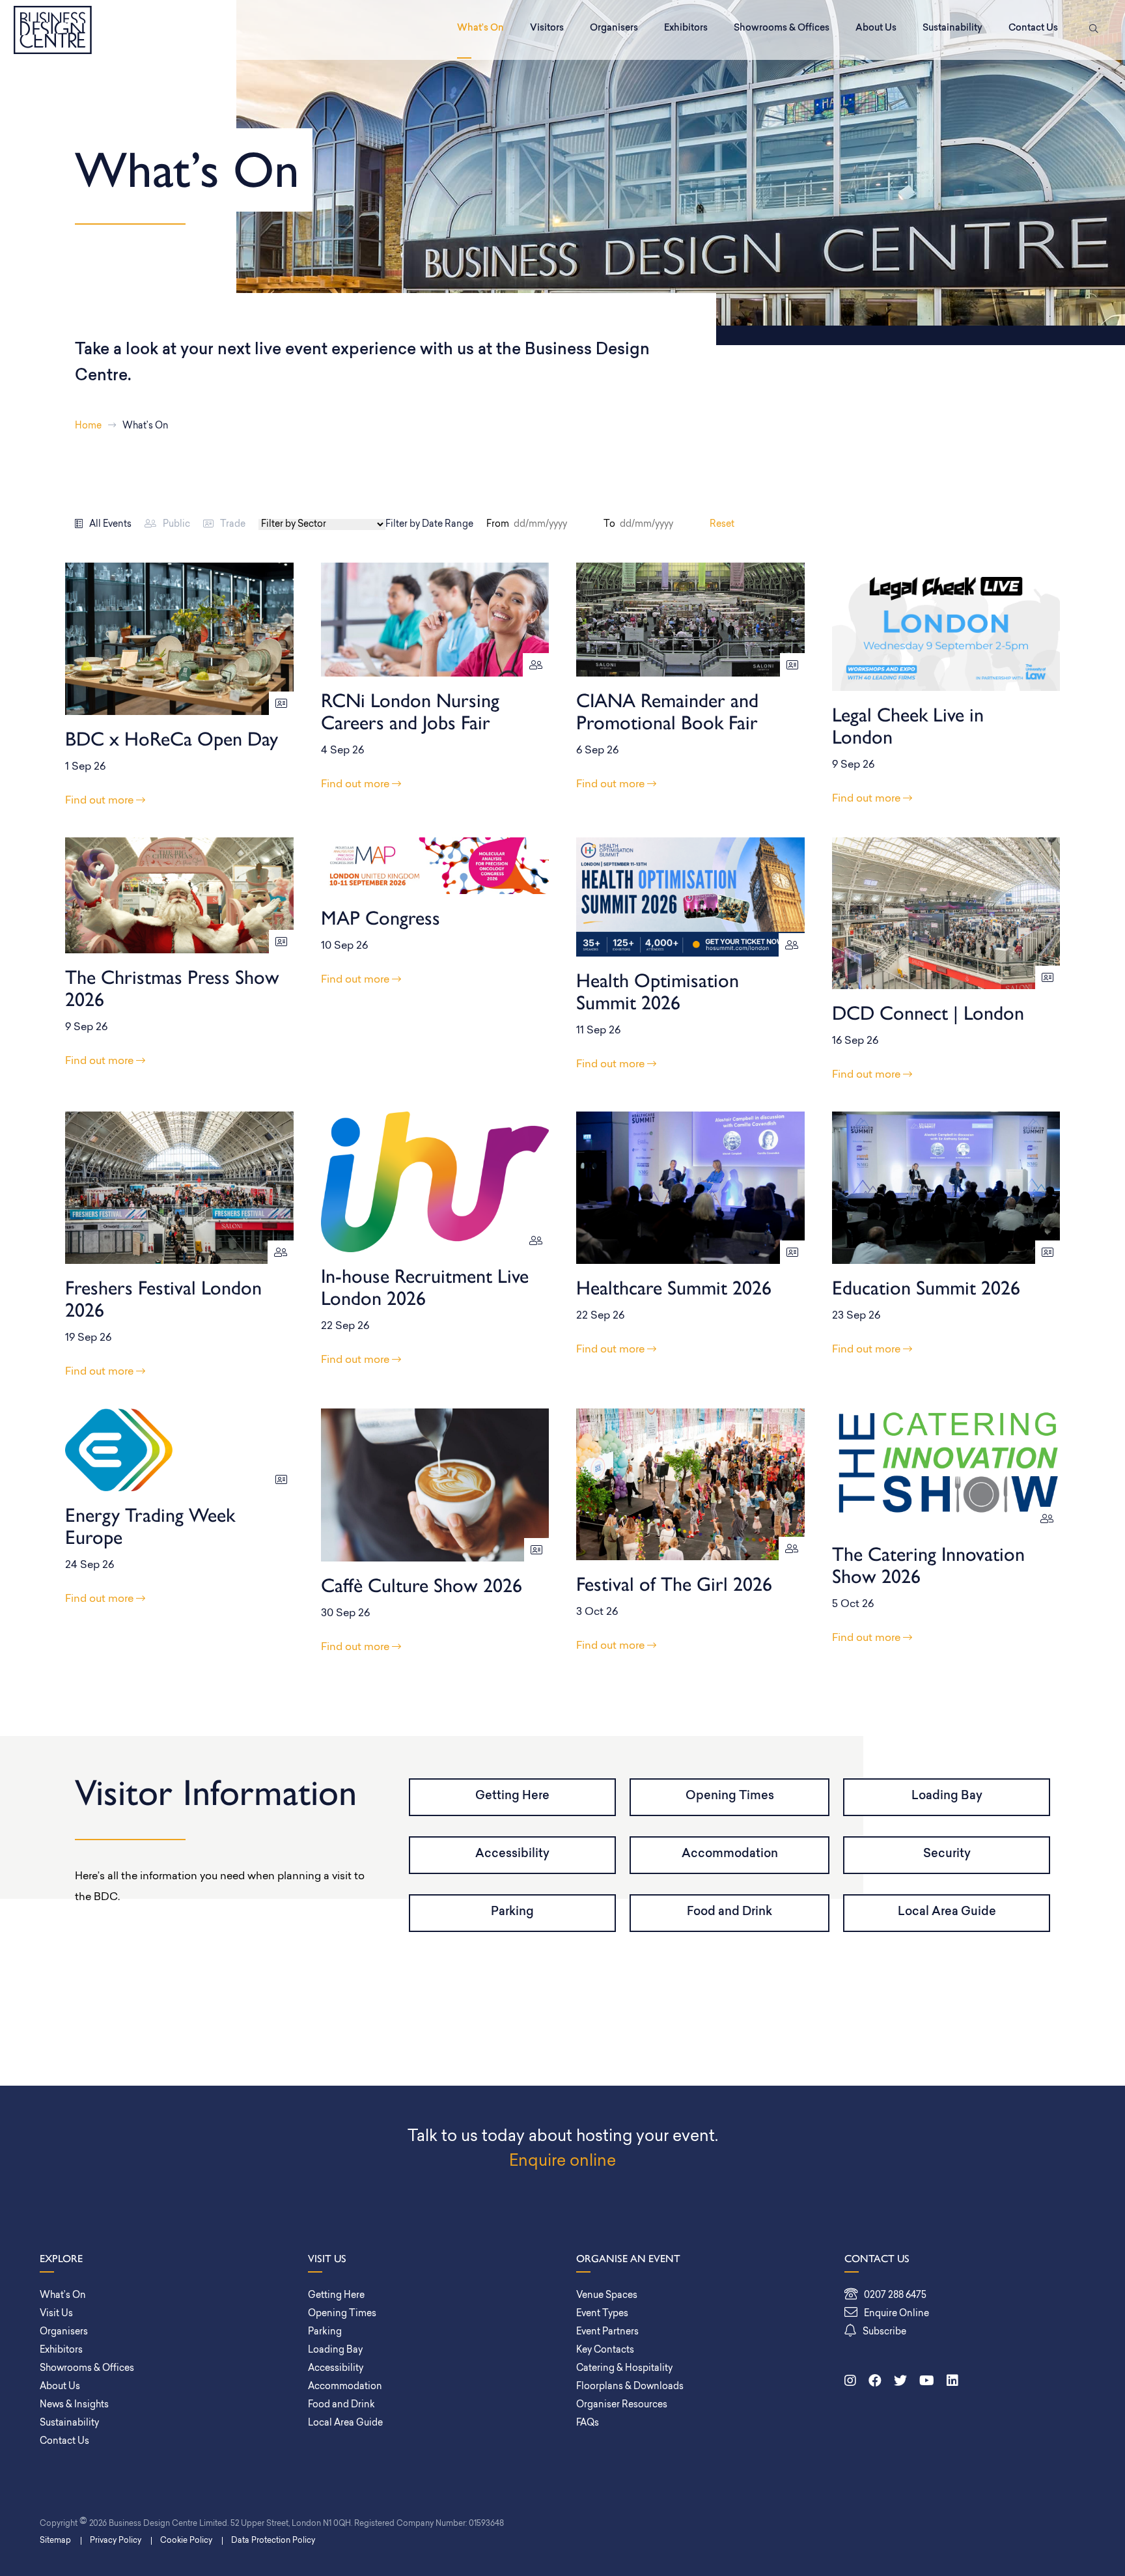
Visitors (547, 28)
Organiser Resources (622, 2405)
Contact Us (1033, 28)
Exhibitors (686, 28)
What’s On (480, 28)
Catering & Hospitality (624, 2369)
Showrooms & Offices (782, 28)
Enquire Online (896, 2314)
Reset (722, 525)
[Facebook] (875, 2382)
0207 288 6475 (895, 2296)
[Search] (1091, 30)
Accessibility (512, 1855)
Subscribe (884, 2332)
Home (88, 426)
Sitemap (55, 2541)
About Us (876, 28)
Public (176, 525)
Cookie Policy (186, 2541)
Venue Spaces (607, 2296)
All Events (110, 525)
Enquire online (562, 2162)
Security (947, 1855)
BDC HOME (53, 30)
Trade (233, 525)
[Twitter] (900, 2382)
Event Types (602, 2314)
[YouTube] (927, 2382)
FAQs (588, 2423)
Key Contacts (605, 2350)
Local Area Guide (947, 1912)
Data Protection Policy (273, 2541)
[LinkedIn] (952, 2382)
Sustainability (952, 28)
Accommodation (730, 1855)
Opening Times (730, 1797)
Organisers (614, 28)
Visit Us (56, 2314)
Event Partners (607, 2332)
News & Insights (74, 2405)
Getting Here (512, 1797)
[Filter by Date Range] (558, 525)
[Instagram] (850, 2382)
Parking (512, 1912)
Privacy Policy (116, 2541)
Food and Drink (729, 1912)
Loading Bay (947, 1797)
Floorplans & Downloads (630, 2387)
